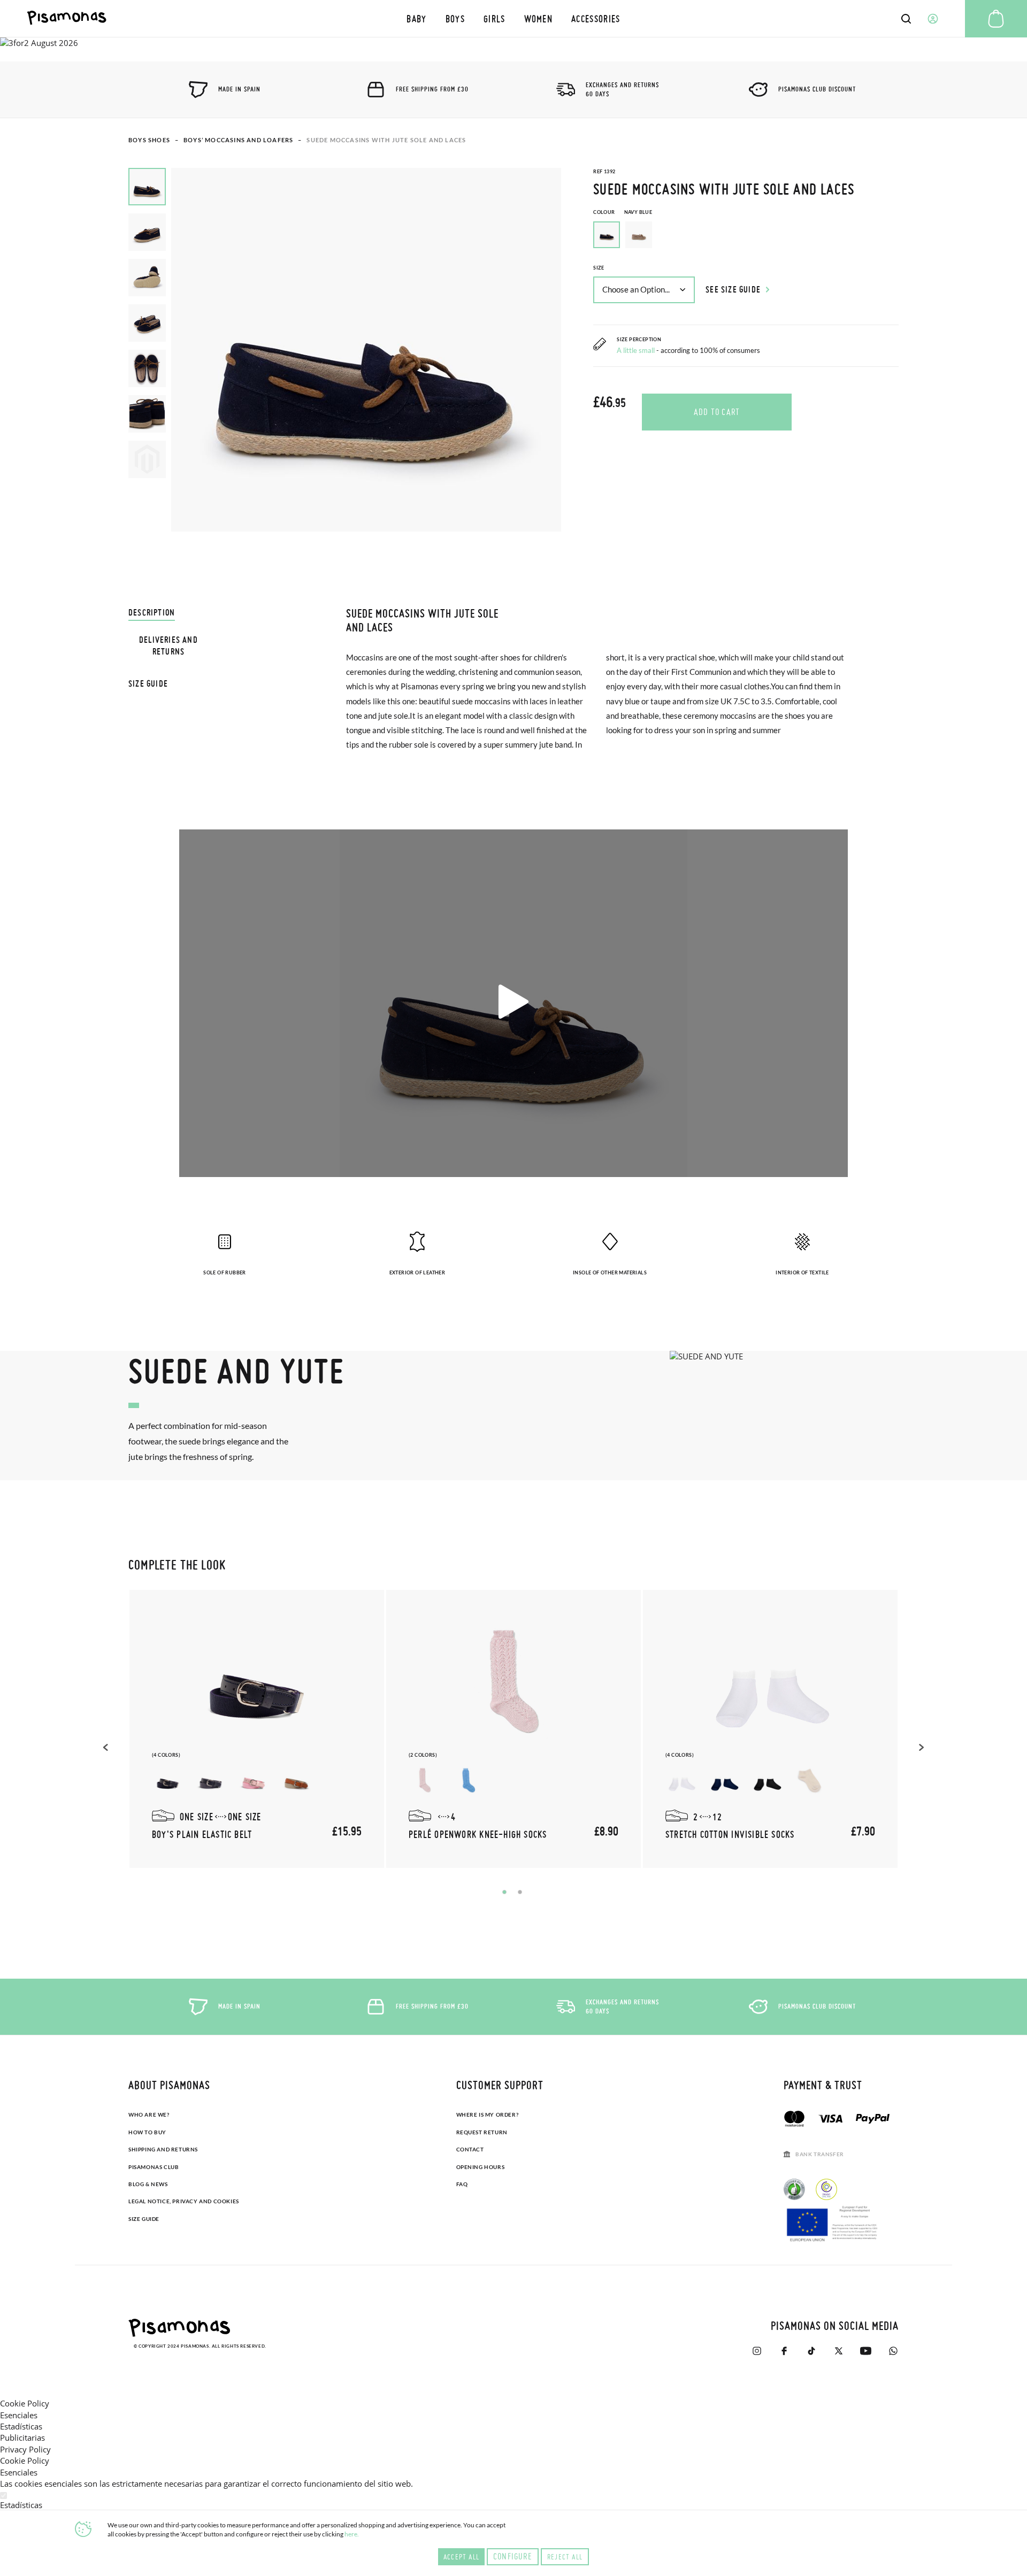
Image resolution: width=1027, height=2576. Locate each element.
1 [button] (504, 1892)
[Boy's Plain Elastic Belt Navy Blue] (168, 1780)
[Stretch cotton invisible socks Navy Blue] (724, 1780)
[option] (639, 235)
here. (352, 2534)
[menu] (514, 18)
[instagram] (757, 2351)
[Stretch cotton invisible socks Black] (767, 1780)
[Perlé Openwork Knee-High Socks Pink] (425, 1780)
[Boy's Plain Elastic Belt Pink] (254, 1780)
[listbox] (746, 237)
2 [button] (520, 1892)
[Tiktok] (811, 2351)
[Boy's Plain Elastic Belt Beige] (296, 1780)
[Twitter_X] (838, 2351)
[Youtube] (866, 2351)
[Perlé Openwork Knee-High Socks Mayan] (467, 1780)
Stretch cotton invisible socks (730, 1834)
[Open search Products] (906, 19)
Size (599, 268)
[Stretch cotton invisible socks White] (681, 1780)
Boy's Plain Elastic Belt (202, 1834)
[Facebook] (784, 2351)
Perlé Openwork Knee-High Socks (478, 1834)
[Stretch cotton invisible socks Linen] (810, 1780)
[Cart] (996, 19)
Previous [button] (107, 1747)
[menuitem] (417, 18)
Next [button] (920, 1747)
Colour (623, 212)
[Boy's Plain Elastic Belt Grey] (211, 1780)
